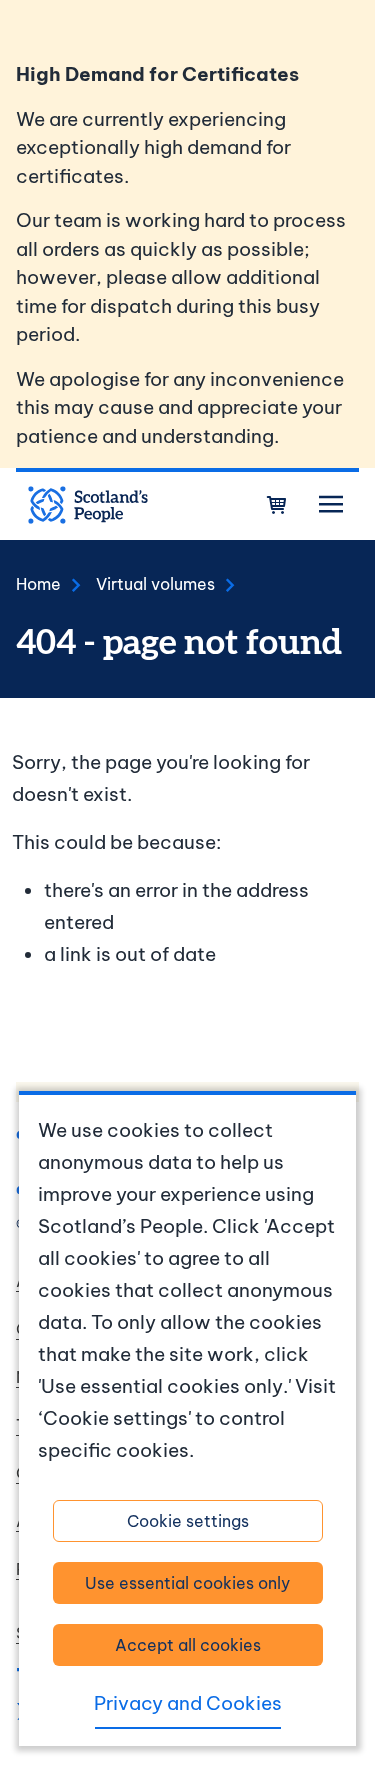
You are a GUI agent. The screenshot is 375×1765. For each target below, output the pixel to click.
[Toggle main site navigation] (331, 505)
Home (38, 584)
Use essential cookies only (187, 1583)
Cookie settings (188, 1521)
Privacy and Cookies (188, 1703)
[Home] (88, 505)
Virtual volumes (155, 584)
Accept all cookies (188, 1645)
